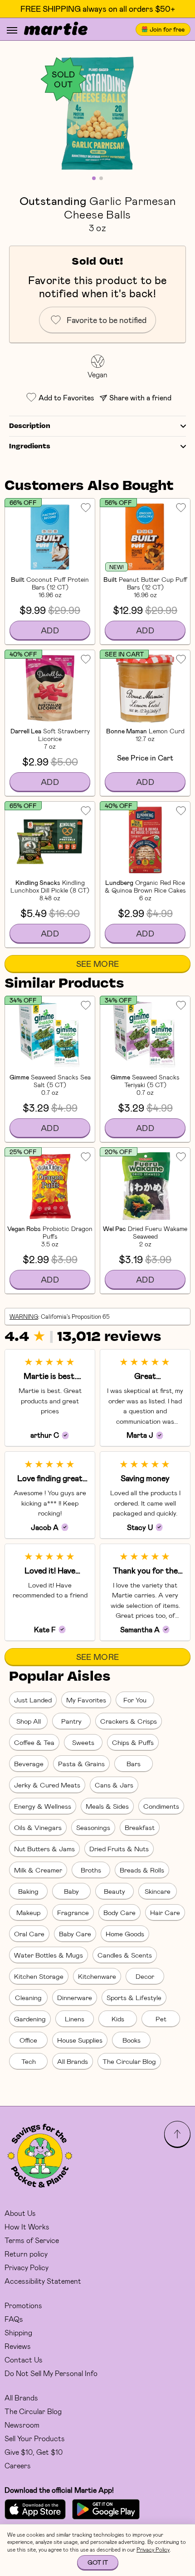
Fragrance (73, 1912)
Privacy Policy (27, 2267)
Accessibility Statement (43, 2281)
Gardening (30, 2019)
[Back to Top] (177, 2134)
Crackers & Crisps (129, 1721)
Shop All (29, 1721)
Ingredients (30, 447)
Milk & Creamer (38, 1870)
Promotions (23, 2305)
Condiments (161, 1806)
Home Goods (125, 1934)
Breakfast (140, 1827)
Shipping (18, 2332)
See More (98, 964)
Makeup (28, 1912)
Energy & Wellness (43, 1806)
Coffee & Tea (34, 1742)
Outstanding (53, 200)
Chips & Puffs (133, 1742)
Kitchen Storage (39, 1976)
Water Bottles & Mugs (49, 1955)
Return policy (26, 2254)
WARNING (24, 1317)
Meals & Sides (107, 1806)
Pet (161, 2019)
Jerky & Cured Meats (47, 1785)
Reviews (18, 2346)
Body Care (119, 1912)
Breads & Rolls (142, 1870)
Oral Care (29, 1934)
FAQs (14, 2319)
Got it (98, 2562)
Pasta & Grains (81, 1763)
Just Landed (33, 1700)
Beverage (29, 1763)
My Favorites (86, 1700)
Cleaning (28, 1997)
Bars (134, 1763)
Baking (28, 1891)
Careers (18, 2465)
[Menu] (12, 30)
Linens (75, 2019)
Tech (29, 2061)
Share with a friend (140, 397)
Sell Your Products (35, 2438)
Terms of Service (32, 2240)
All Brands (73, 2061)
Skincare (158, 1891)
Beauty (115, 1891)
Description (30, 426)
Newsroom (22, 2425)
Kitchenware (97, 1976)
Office (28, 2040)
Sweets (83, 1742)
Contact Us (24, 2360)
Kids (118, 2019)
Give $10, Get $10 (34, 2452)
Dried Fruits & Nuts (119, 1849)
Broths (91, 1870)
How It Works (27, 2227)
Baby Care (75, 1934)
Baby (71, 1891)
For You (135, 1700)
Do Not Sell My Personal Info (51, 2373)
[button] (97, 113)
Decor (145, 1976)
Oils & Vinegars (38, 1827)
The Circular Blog (129, 2061)
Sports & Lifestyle (134, 1997)
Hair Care (165, 1912)
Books (132, 2040)
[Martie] (56, 29)
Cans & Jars (114, 1785)
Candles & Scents (125, 1955)
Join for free (167, 29)
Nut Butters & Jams (44, 1849)
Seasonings (93, 1827)
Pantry (71, 1721)
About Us (20, 2213)
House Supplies (80, 2040)
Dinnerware (75, 1997)
